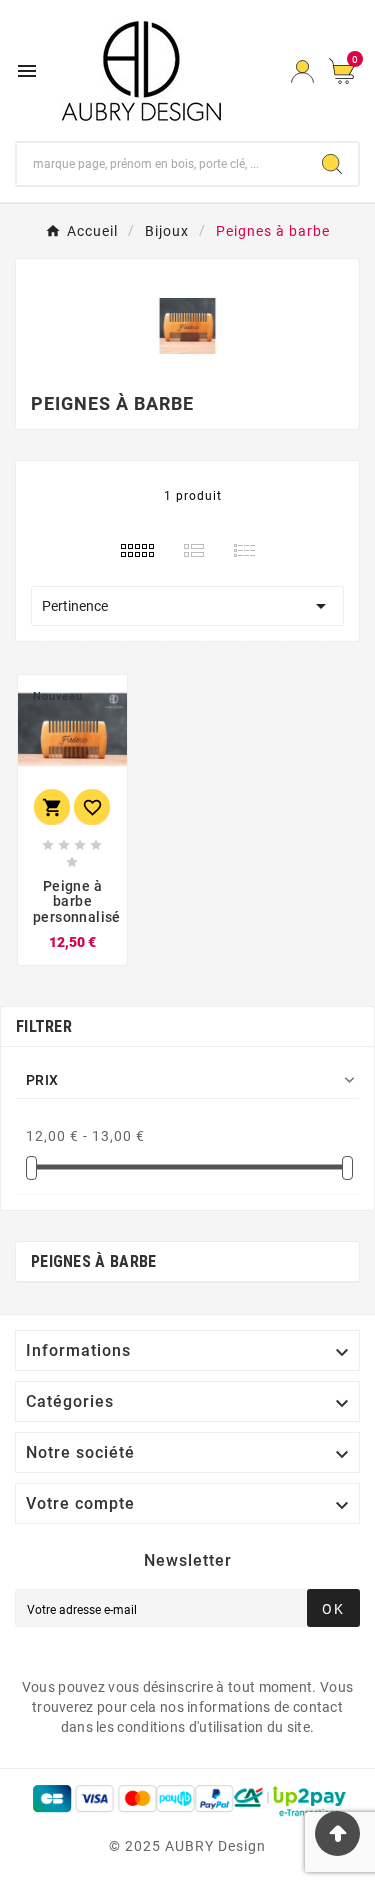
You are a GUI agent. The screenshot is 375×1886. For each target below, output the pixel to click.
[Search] (332, 164)
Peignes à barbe (94, 1261)
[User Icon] (302, 71)
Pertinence (187, 606)
